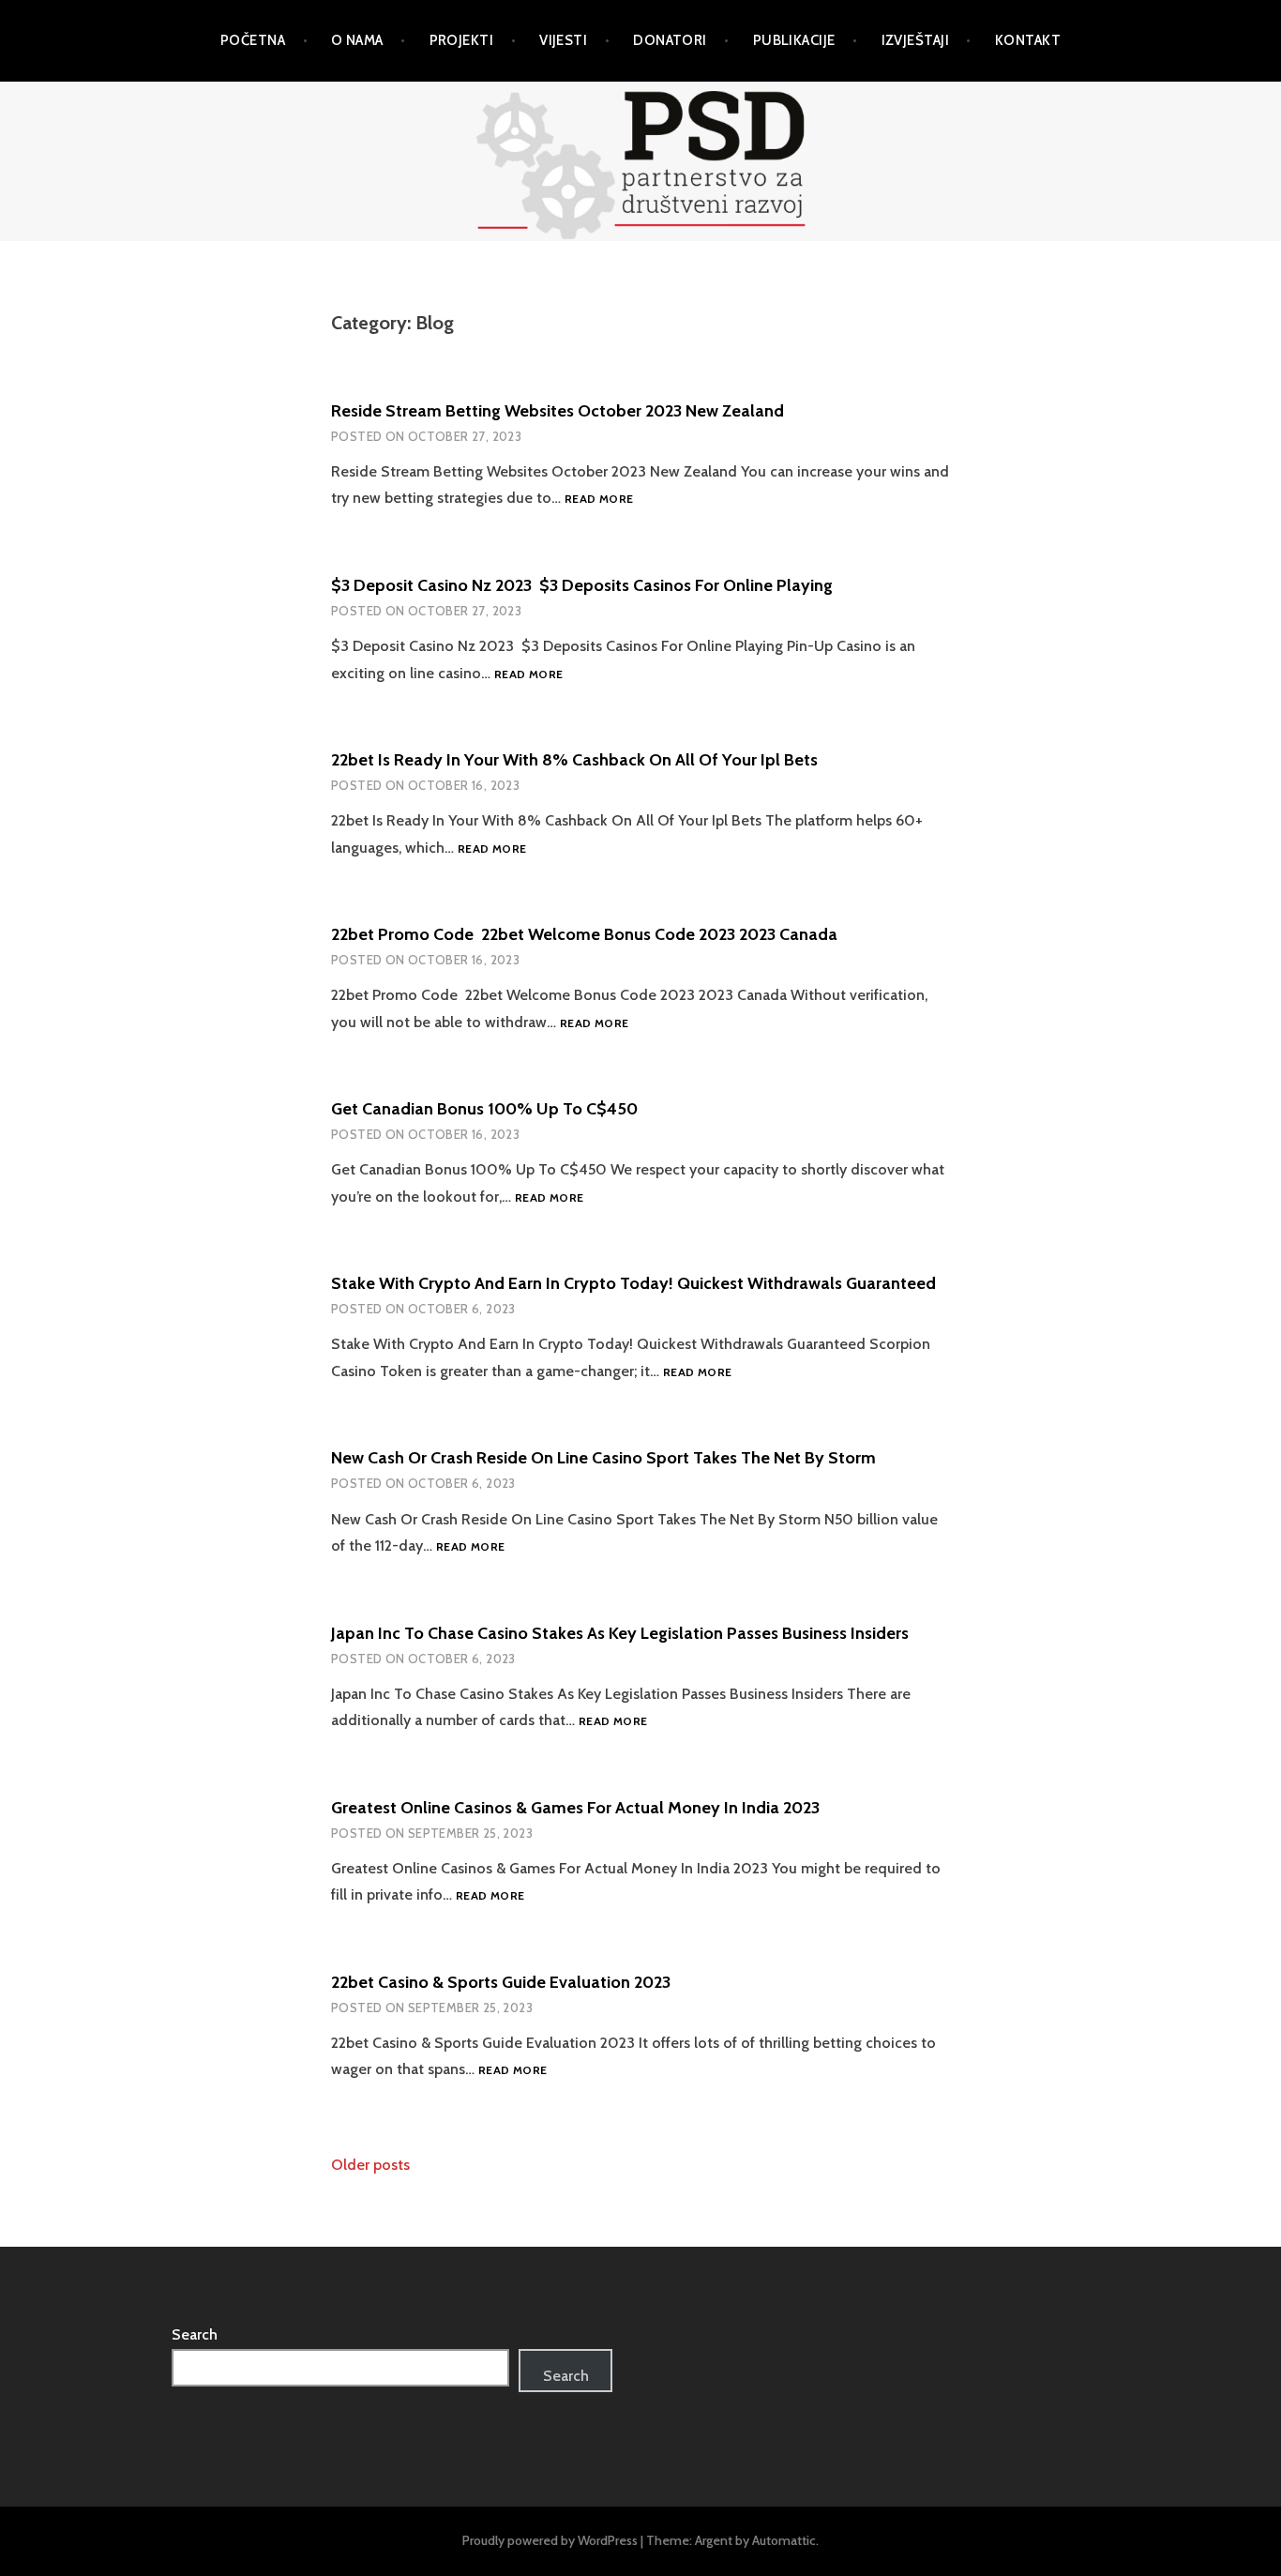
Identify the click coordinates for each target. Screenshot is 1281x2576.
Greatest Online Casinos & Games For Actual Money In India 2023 (575, 1808)
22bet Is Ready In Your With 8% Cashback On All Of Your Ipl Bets (574, 760)
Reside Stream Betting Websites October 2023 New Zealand (558, 411)
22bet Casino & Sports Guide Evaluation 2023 (501, 1982)
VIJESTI (563, 40)
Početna (253, 40)
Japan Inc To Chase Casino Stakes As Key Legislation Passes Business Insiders (620, 1633)
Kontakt (1028, 40)
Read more (599, 500)
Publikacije (794, 40)
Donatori (670, 40)
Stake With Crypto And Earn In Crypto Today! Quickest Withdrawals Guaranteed (633, 1283)
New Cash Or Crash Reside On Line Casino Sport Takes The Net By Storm (603, 1458)
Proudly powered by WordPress (550, 2540)
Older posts (370, 2165)
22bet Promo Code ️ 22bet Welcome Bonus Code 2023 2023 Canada (584, 934)
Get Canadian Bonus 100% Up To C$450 (484, 1109)
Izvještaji (916, 40)
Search (195, 2334)
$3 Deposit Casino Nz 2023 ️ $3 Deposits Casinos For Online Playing (582, 585)
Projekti (462, 40)
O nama (357, 40)
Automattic (784, 2540)
